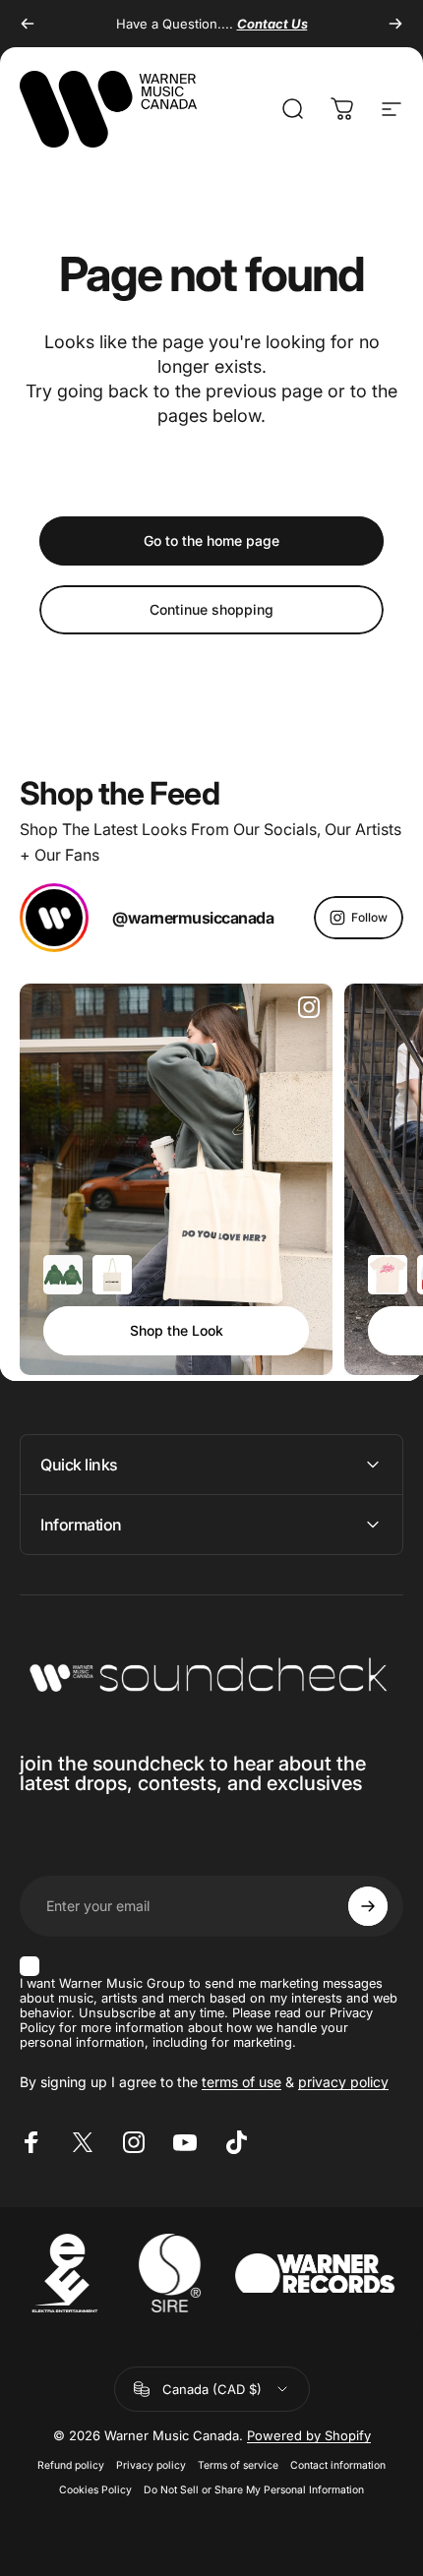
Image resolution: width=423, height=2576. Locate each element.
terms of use (242, 2082)
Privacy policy (151, 2465)
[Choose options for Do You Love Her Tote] (112, 1275)
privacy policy (343, 2082)
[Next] (395, 24)
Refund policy (71, 2465)
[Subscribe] (368, 1906)
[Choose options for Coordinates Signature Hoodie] (63, 1275)
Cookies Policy (95, 2490)
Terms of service (238, 2465)
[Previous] (28, 24)
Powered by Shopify (309, 2435)
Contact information (338, 2465)
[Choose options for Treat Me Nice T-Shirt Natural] (388, 1275)
